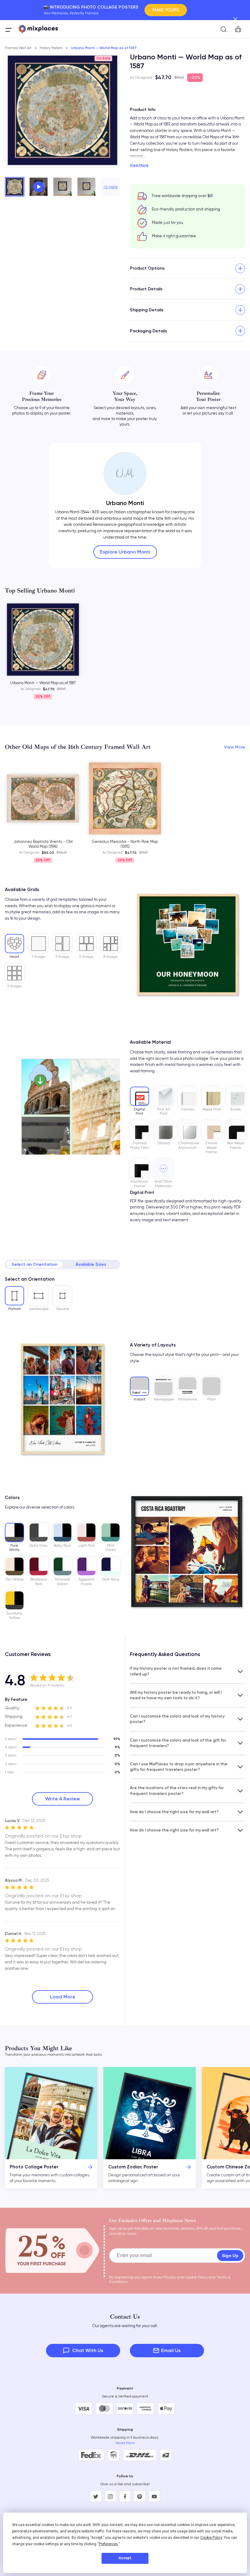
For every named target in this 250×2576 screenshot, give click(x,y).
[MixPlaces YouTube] (154, 2496)
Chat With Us (88, 2350)
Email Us (171, 2350)
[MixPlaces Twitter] (96, 2496)
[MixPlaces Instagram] (110, 2496)
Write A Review (62, 1799)
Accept (125, 2558)
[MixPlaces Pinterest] (140, 2496)
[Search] (223, 29)
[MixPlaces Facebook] (125, 2496)
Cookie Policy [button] (211, 2538)
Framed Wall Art (18, 48)
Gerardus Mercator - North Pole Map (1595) (125, 844)
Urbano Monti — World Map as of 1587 (43, 683)
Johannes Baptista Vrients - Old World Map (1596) (43, 844)
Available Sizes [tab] (91, 1264)
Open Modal (39, 187)
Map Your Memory (161, 10)
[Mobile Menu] (9, 30)
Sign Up (230, 2256)
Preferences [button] (108, 2544)
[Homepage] (38, 29)
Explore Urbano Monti (125, 552)
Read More (125, 2443)
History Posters (51, 48)
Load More (63, 1997)
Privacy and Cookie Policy (186, 2277)
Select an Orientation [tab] (34, 1264)
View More (139, 165)
